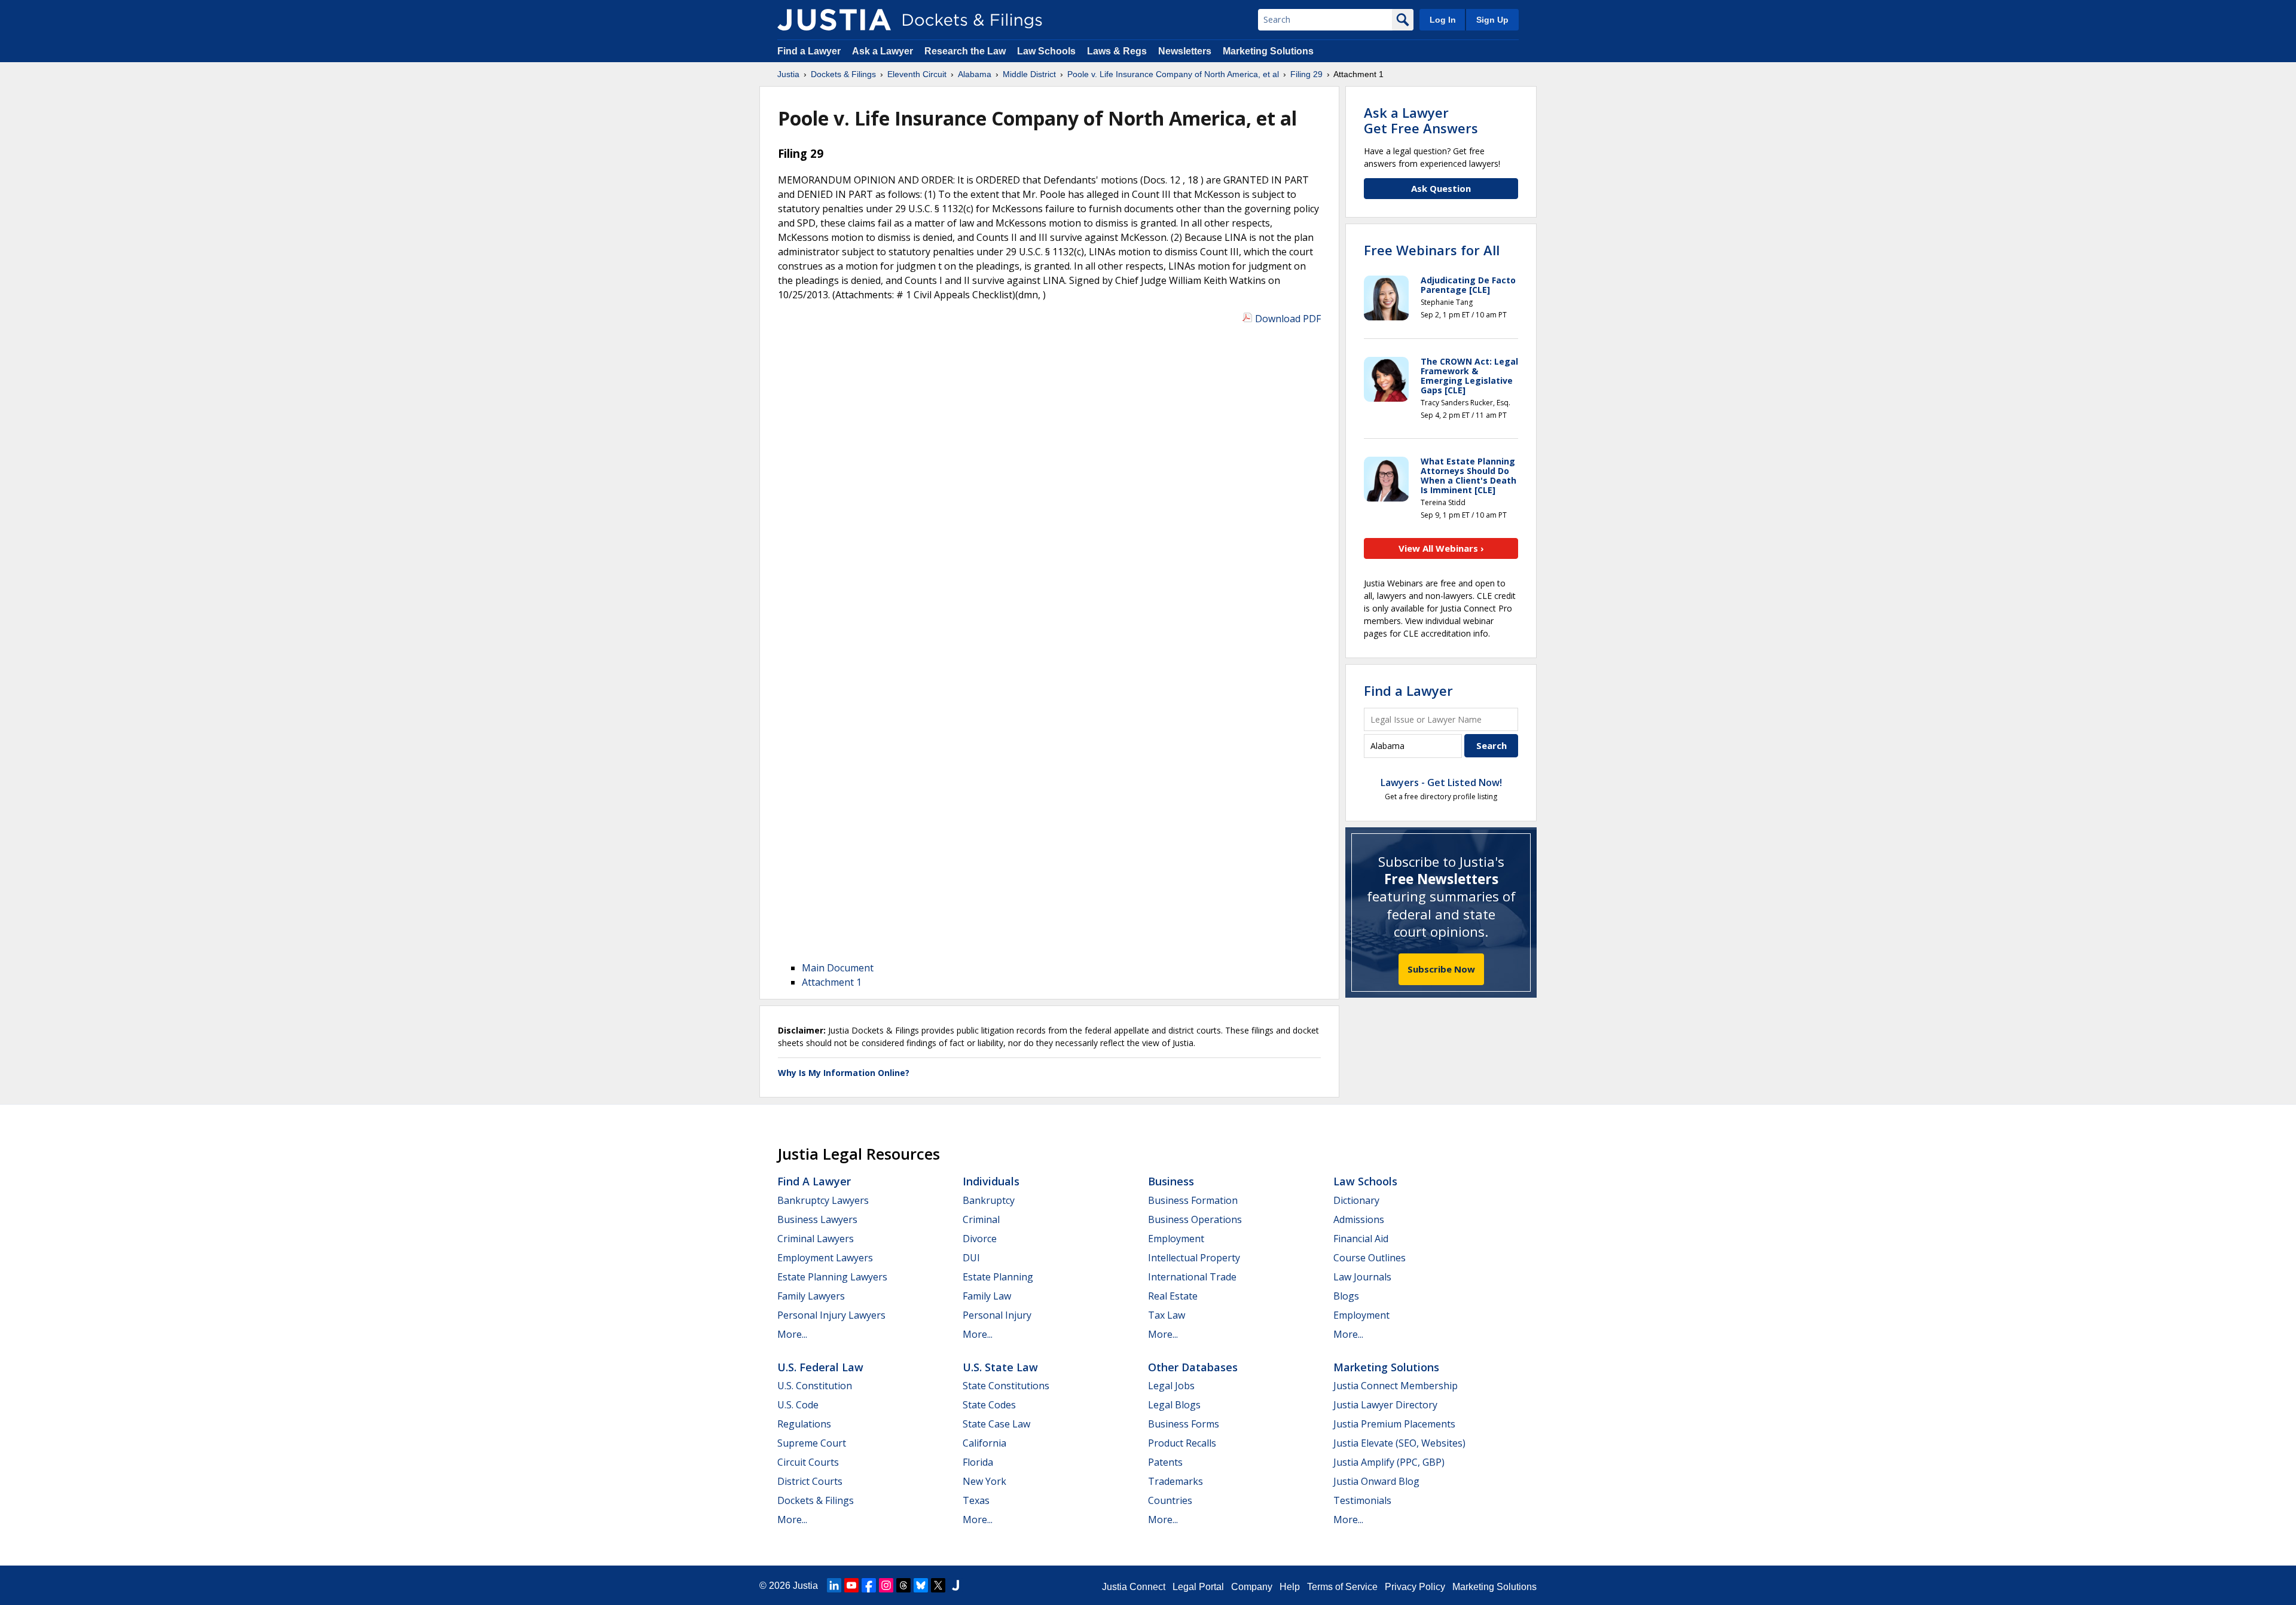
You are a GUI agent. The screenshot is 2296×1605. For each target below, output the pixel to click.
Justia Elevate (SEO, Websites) (1399, 1443)
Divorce (980, 1239)
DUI (971, 1258)
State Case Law (996, 1424)
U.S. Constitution (815, 1386)
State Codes (989, 1405)
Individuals (991, 1181)
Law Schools (1046, 51)
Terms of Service (1342, 1587)
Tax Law (1167, 1315)
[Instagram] (886, 1585)
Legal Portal (1198, 1587)
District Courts (810, 1481)
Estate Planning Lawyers (832, 1277)
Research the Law (965, 51)
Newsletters (1185, 51)
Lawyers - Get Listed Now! (1441, 782)
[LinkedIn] (834, 1585)
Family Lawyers (811, 1296)
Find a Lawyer (809, 51)
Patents (1165, 1462)
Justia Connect (1134, 1587)
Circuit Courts (808, 1462)
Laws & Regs (1117, 51)
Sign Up (1492, 20)
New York (984, 1481)
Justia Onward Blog (1376, 1481)
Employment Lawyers (825, 1258)
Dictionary (1356, 1200)
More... (792, 1334)
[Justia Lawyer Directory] (955, 1585)
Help (1290, 1587)
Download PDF (1288, 319)
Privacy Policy (1415, 1587)
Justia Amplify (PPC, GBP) (1389, 1462)
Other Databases (1193, 1367)
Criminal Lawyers (816, 1239)
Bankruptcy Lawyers (823, 1200)
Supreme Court (812, 1443)
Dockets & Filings (816, 1500)
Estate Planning (998, 1277)
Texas (976, 1500)
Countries (1170, 1500)
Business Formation (1193, 1200)
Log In (1443, 20)
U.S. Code (798, 1405)
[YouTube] (851, 1585)
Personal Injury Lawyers (831, 1315)
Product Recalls (1182, 1443)
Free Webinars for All (1432, 250)
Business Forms (1184, 1424)
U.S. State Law (1000, 1367)
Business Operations (1195, 1219)
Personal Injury (997, 1315)
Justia (805, 1586)
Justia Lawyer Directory (1385, 1405)
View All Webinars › (1441, 548)
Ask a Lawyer (884, 51)
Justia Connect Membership (1396, 1386)
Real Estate (1173, 1296)
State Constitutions (1006, 1386)
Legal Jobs (1171, 1386)
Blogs (1346, 1296)
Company (1252, 1587)
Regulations (804, 1424)
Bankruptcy (989, 1200)
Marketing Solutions (1268, 51)
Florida (978, 1462)
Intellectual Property (1194, 1258)
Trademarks (1176, 1481)
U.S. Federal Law (820, 1367)
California (984, 1443)
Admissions (1359, 1219)
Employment (1176, 1239)
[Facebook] (869, 1585)
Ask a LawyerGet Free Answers (1421, 120)
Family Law (987, 1296)
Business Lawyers (817, 1219)
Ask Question (1441, 188)
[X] (938, 1585)
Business (1171, 1181)
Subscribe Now (1441, 969)
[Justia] (834, 20)
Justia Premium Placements (1394, 1424)
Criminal (981, 1219)
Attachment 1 (832, 982)
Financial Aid (1361, 1239)
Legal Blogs (1174, 1405)
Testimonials (1362, 1500)
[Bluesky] (921, 1585)
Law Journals (1362, 1277)
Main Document (838, 968)
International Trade (1192, 1277)
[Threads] (903, 1585)
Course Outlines (1370, 1258)
